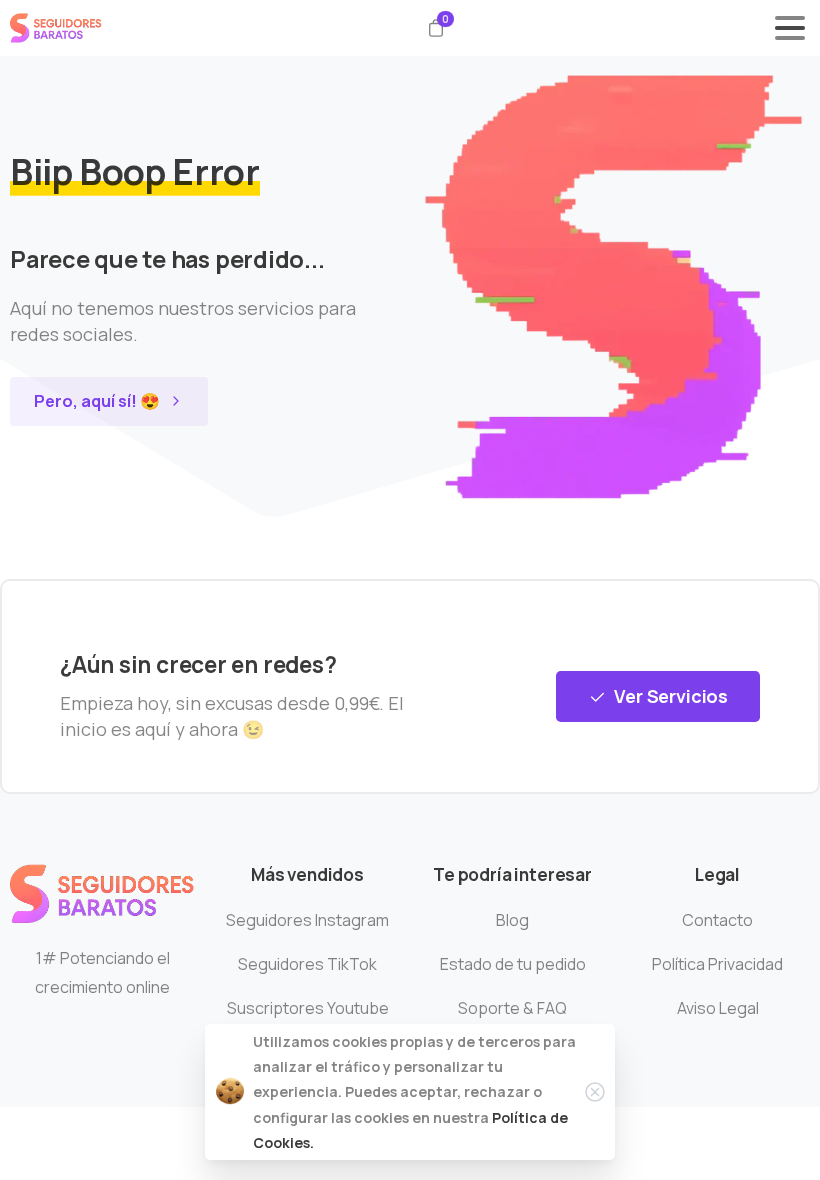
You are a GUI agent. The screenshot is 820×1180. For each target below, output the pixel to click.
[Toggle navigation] (790, 28)
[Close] (595, 1092)
